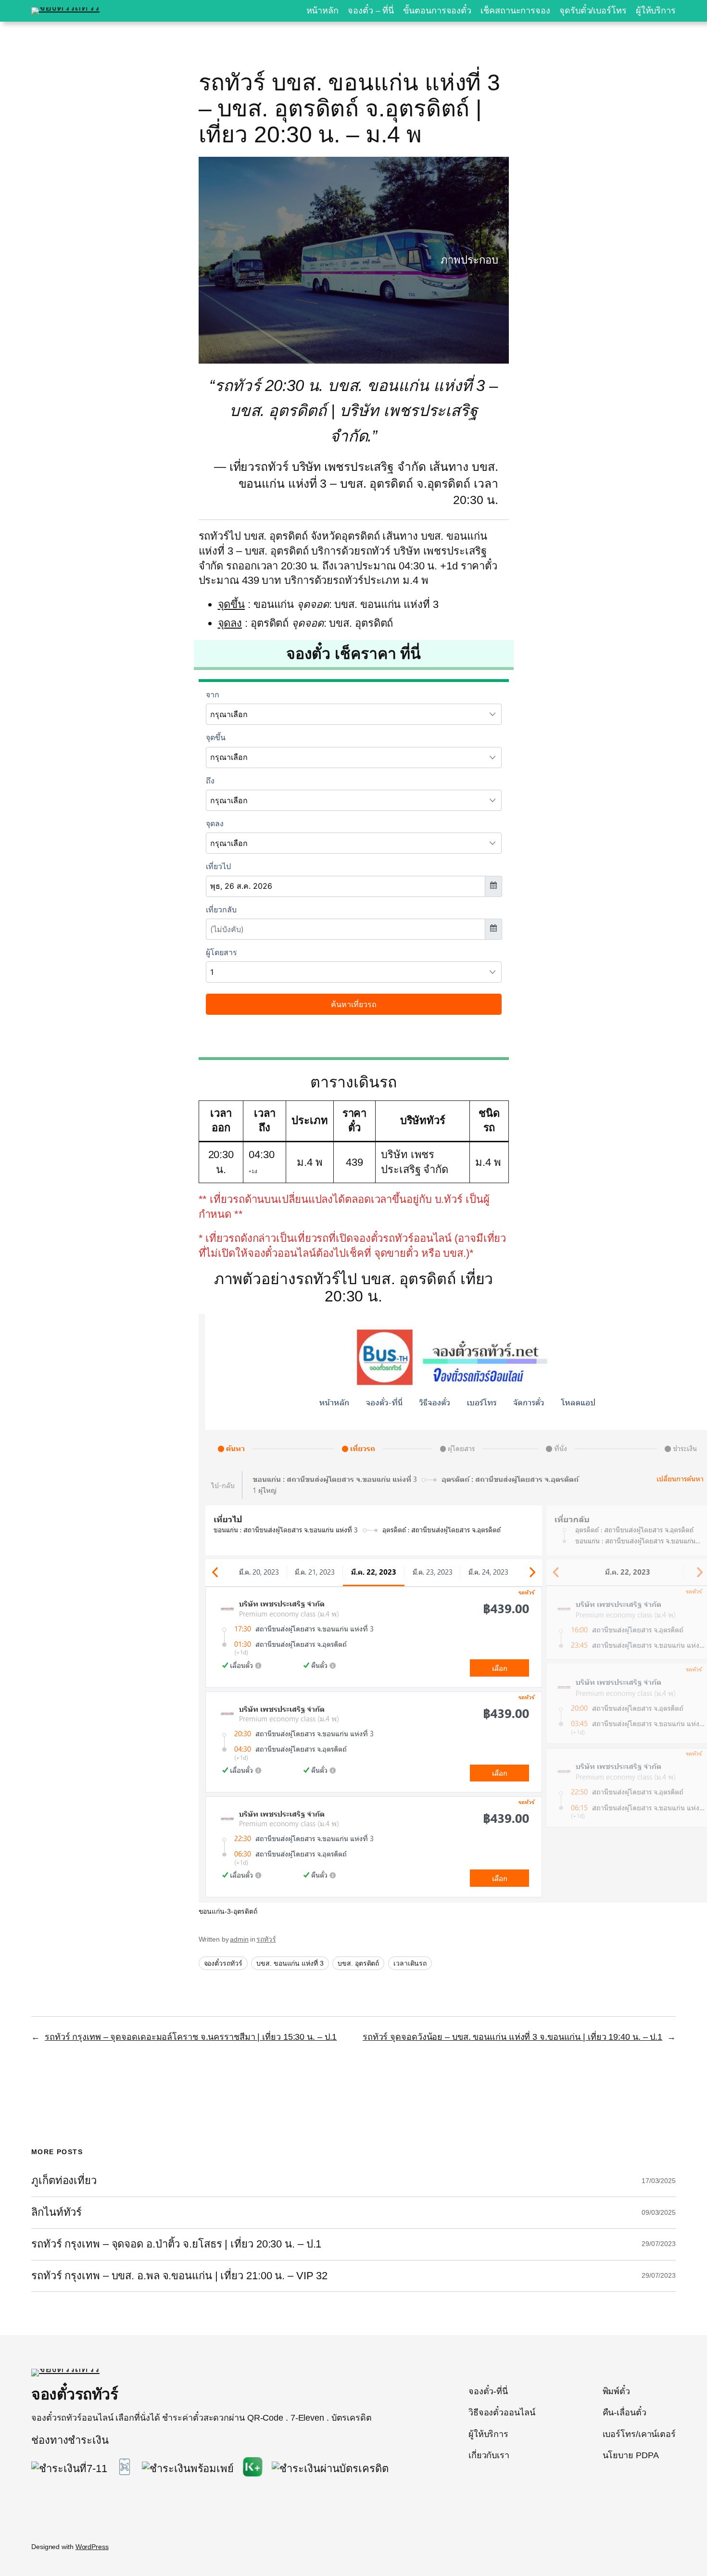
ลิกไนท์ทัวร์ (57, 2212)
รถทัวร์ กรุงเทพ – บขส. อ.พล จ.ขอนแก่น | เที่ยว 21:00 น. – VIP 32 (179, 2276)
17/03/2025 (659, 2181)
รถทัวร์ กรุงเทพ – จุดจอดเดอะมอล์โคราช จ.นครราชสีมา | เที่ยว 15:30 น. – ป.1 (191, 2037)
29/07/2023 (659, 2244)
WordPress (92, 2547)
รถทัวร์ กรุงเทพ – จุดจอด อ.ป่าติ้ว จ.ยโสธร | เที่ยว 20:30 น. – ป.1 (176, 2244)
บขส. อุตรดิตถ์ (358, 1963)
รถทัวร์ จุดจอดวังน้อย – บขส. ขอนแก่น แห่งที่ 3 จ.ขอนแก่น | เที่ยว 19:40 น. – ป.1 (512, 2037)
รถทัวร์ (266, 1939)
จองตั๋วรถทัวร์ (223, 1963)
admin (239, 1939)
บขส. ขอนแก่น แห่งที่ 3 (290, 1963)
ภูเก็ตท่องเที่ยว (64, 2181)
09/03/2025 (659, 2212)
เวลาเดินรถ (410, 1963)
